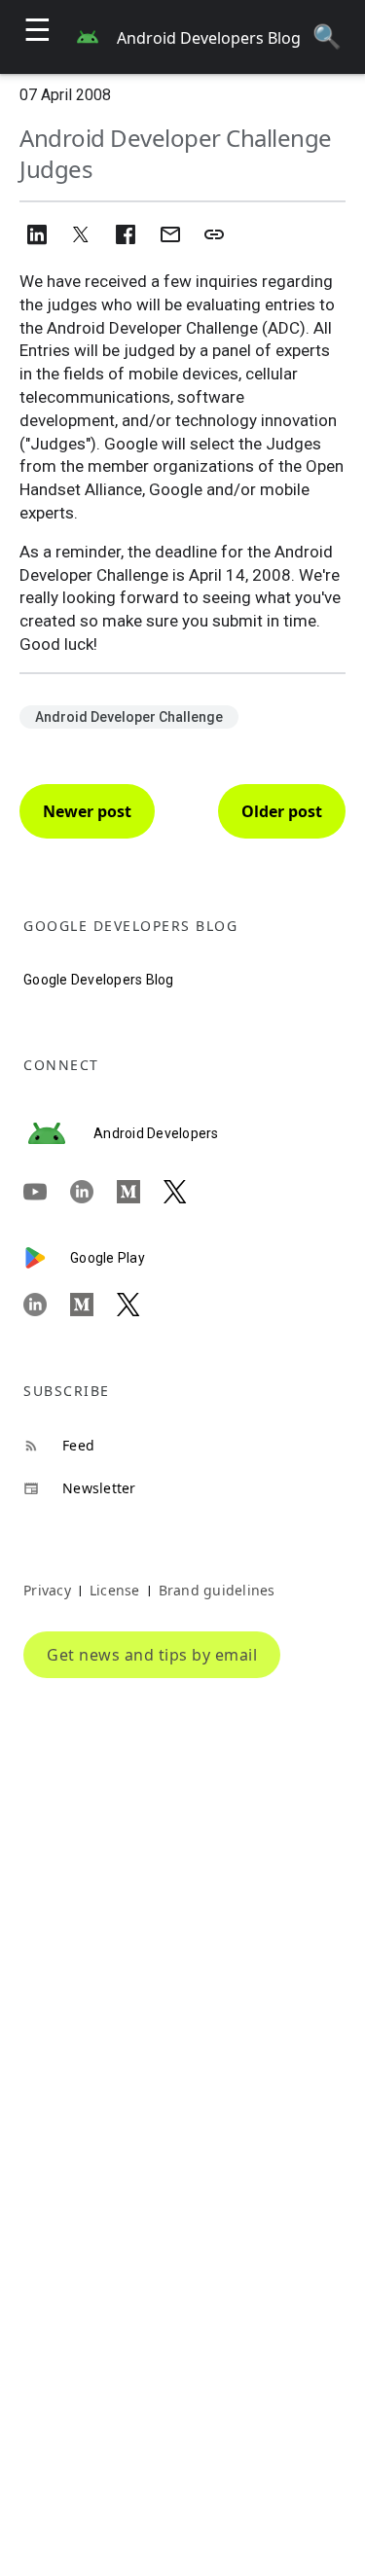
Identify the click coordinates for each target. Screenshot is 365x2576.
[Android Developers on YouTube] (47, 1192)
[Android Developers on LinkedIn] (93, 1192)
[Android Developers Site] (58, 1133)
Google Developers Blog (99, 980)
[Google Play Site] (47, 1258)
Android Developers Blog (209, 38)
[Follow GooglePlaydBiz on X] (140, 1305)
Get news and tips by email (152, 1655)
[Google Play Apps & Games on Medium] (93, 1305)
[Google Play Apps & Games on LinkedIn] (47, 1305)
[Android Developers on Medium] (140, 1192)
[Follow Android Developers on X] (187, 1192)
